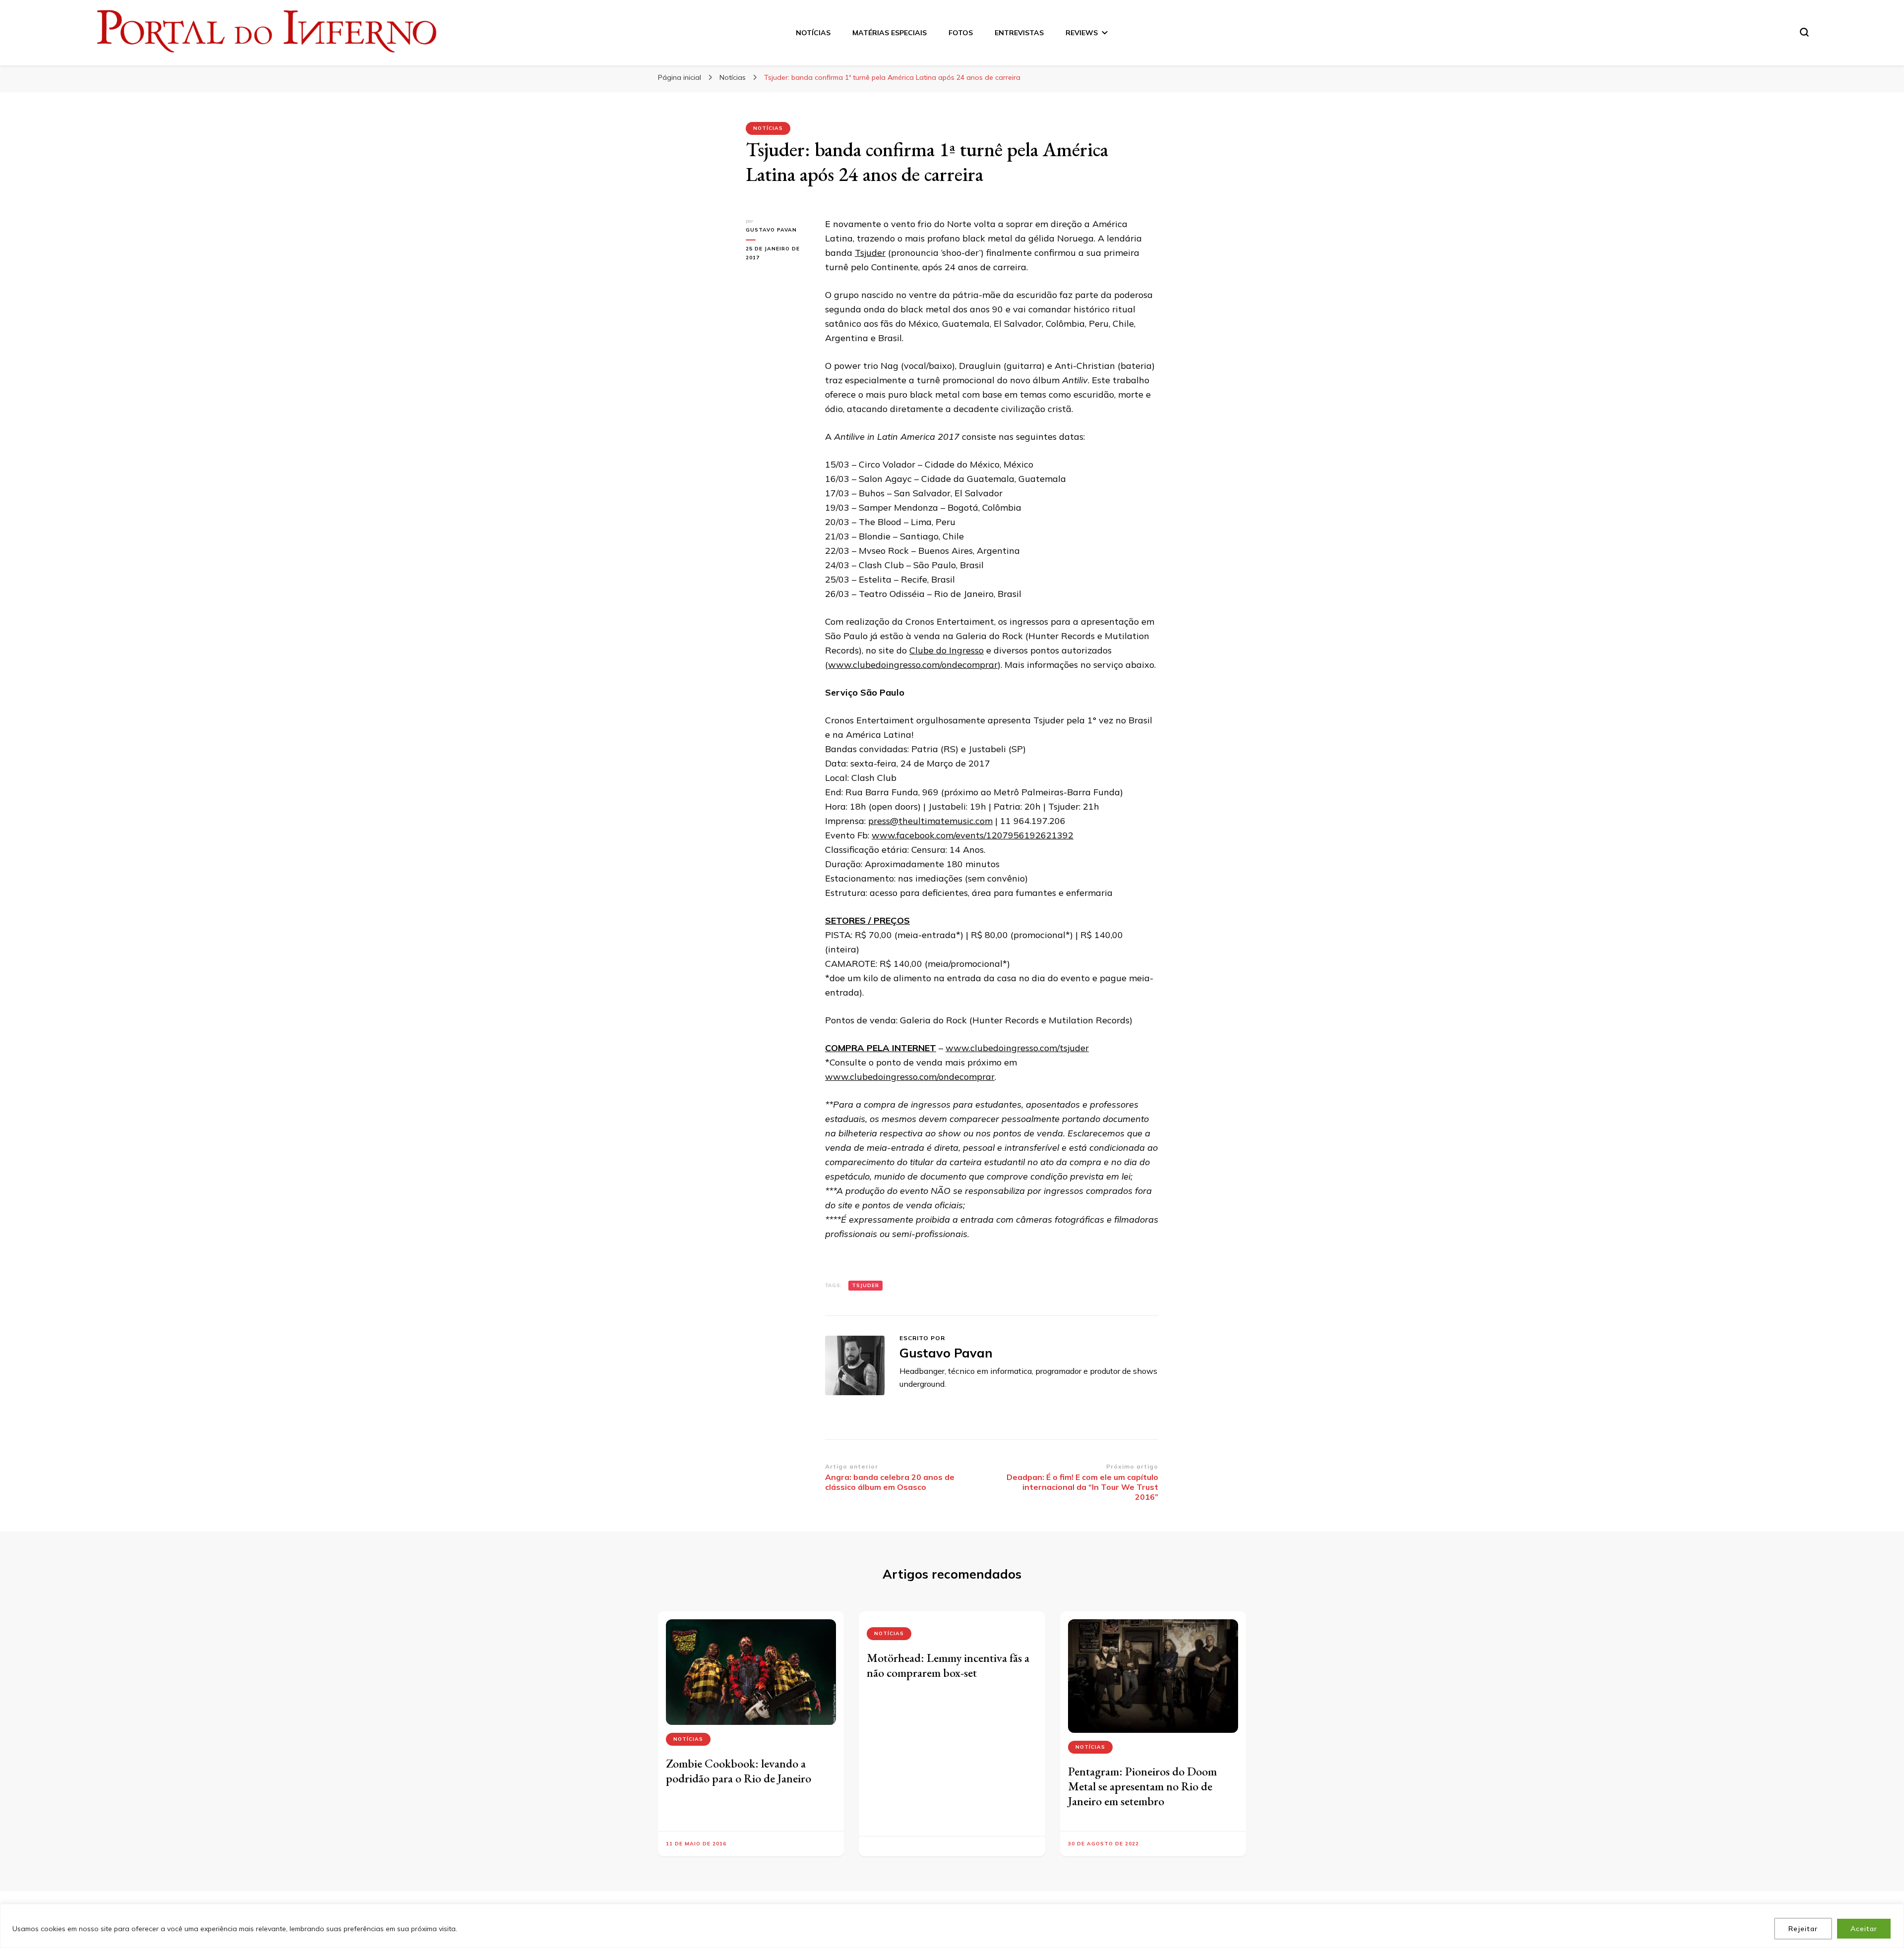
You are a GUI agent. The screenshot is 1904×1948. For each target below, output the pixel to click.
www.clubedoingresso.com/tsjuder (1017, 1048)
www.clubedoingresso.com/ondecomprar (913, 665)
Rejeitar (1803, 1929)
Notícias (768, 128)
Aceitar (1864, 1929)
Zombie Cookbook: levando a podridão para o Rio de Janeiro (739, 1771)
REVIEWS (1082, 33)
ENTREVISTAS (1019, 33)
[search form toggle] (1804, 32)
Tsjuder (870, 253)
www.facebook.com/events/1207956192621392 (973, 835)
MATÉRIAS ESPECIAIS (890, 33)
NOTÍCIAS (813, 33)
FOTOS (961, 33)
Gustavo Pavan (771, 230)
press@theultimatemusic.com (930, 821)
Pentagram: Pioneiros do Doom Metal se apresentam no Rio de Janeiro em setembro (1142, 1786)
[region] (952, 1926)
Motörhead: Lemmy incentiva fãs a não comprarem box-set (948, 1665)
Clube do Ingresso (947, 650)
